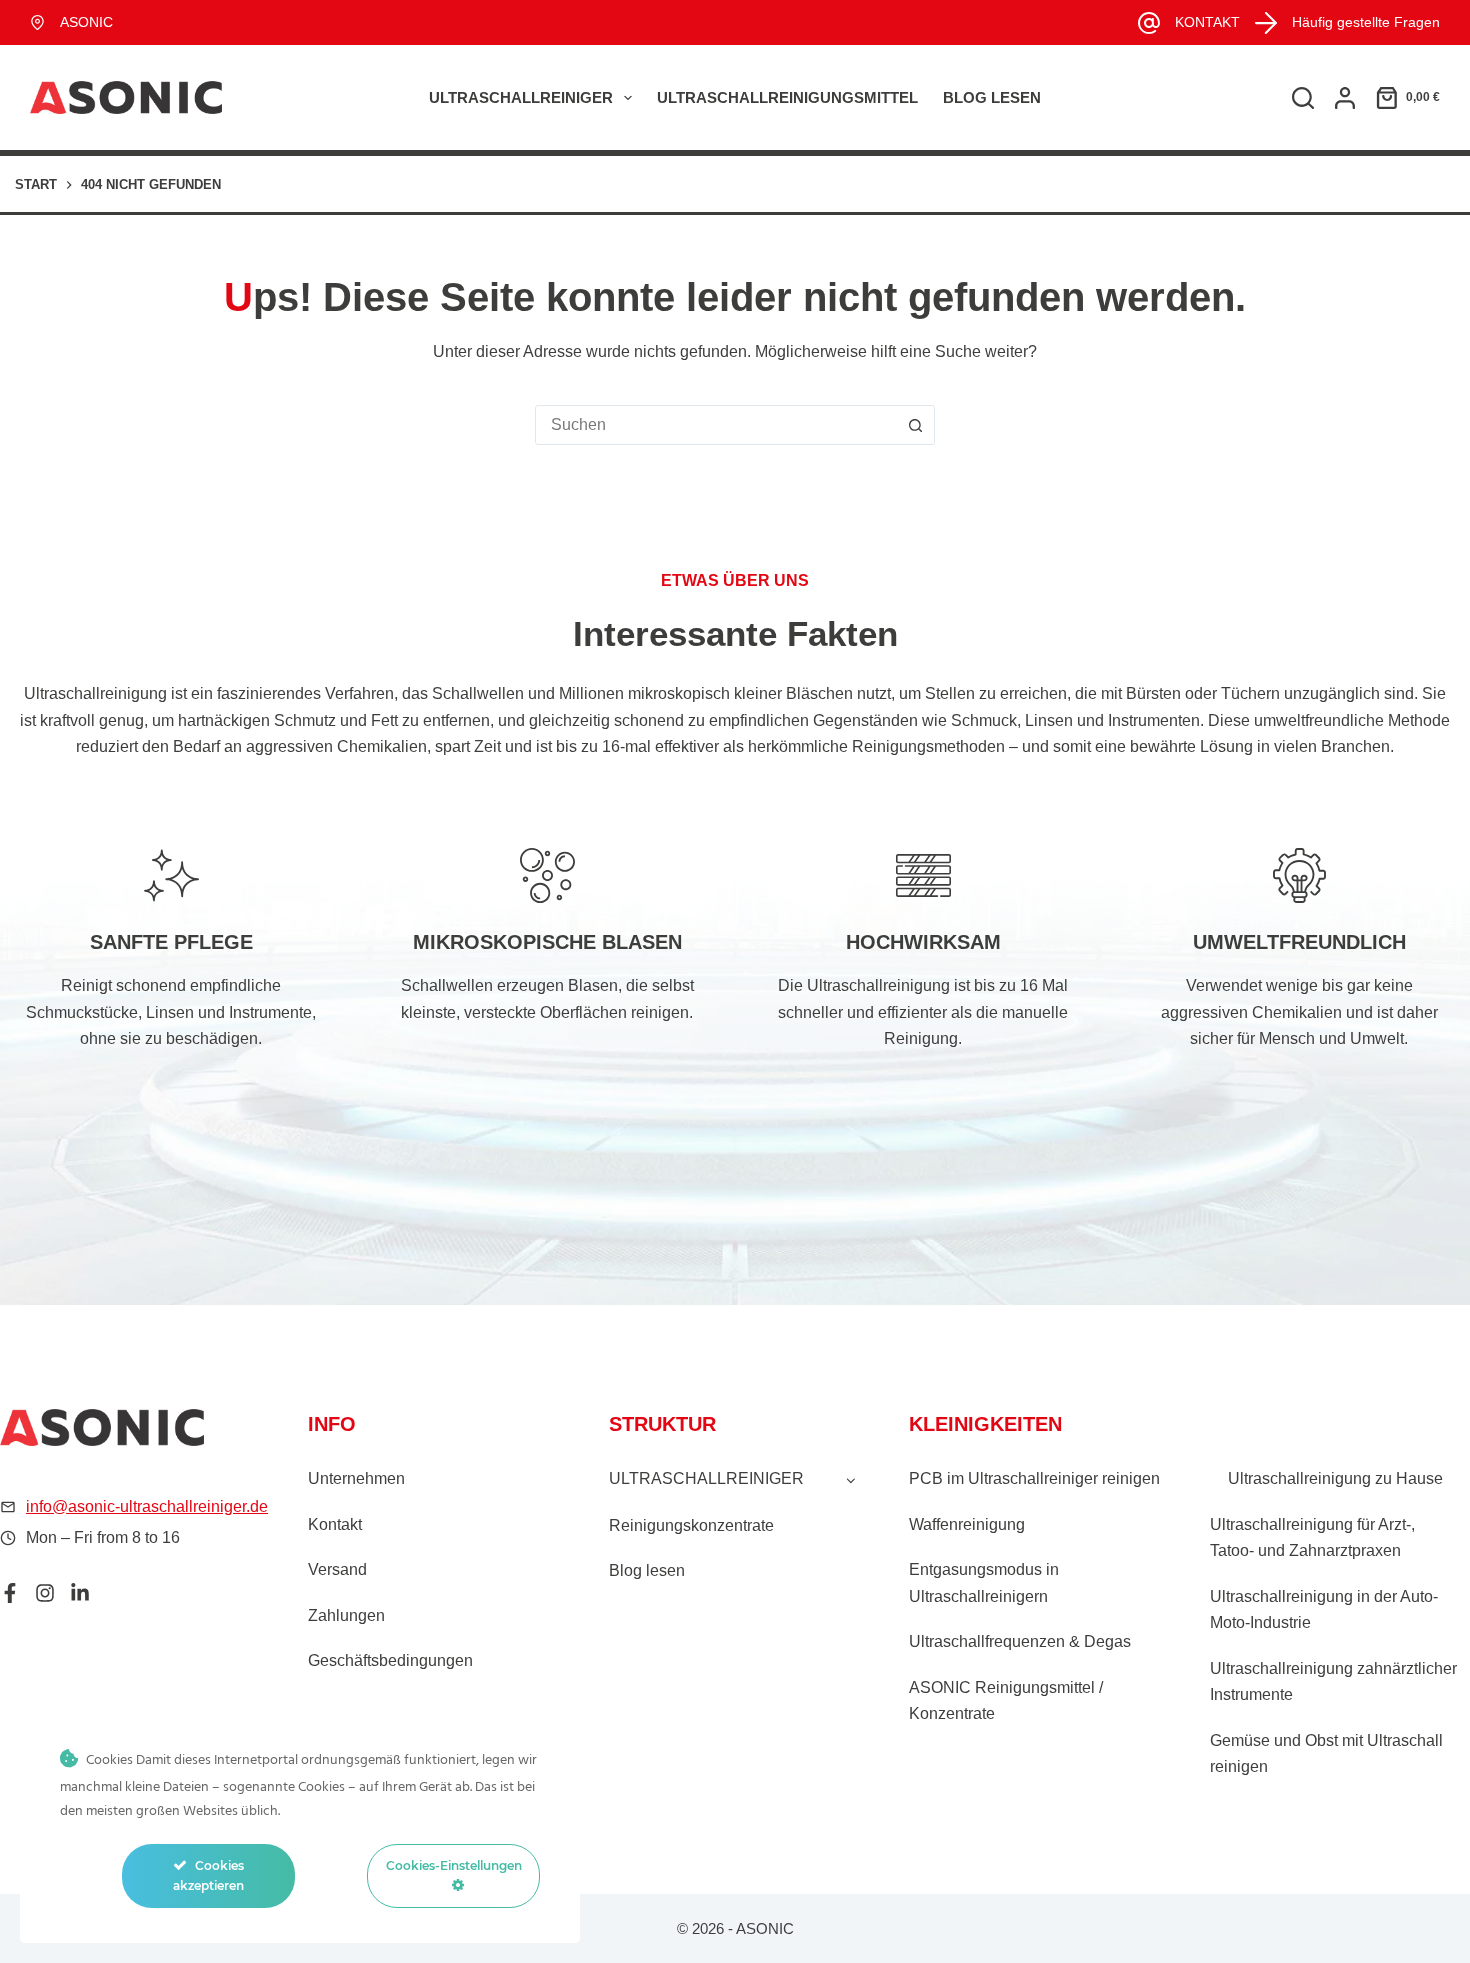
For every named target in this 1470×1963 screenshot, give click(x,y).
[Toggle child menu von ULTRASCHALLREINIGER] (851, 1479)
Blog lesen (992, 97)
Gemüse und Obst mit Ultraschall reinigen (1326, 1753)
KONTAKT (1207, 22)
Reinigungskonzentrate (691, 1525)
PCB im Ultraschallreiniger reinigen (1034, 1478)
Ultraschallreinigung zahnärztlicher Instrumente (1333, 1681)
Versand (337, 1569)
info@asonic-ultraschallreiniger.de (147, 1506)
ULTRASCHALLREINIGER (521, 97)
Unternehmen (356, 1478)
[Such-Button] (915, 425)
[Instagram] (45, 1593)
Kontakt (335, 1524)
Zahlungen (346, 1615)
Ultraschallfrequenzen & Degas (1020, 1641)
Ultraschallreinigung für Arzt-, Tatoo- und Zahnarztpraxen (1312, 1537)
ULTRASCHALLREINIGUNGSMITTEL (787, 97)
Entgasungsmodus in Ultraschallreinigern (984, 1582)
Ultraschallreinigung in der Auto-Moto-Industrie (1324, 1609)
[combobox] (716, 425)
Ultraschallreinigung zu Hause (1335, 1478)
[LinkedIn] (80, 1593)
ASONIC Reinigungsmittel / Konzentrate (1006, 1700)
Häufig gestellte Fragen (1366, 22)
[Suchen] (1303, 98)
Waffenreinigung (967, 1524)
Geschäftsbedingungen (390, 1660)
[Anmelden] (1345, 98)
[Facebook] (10, 1593)
